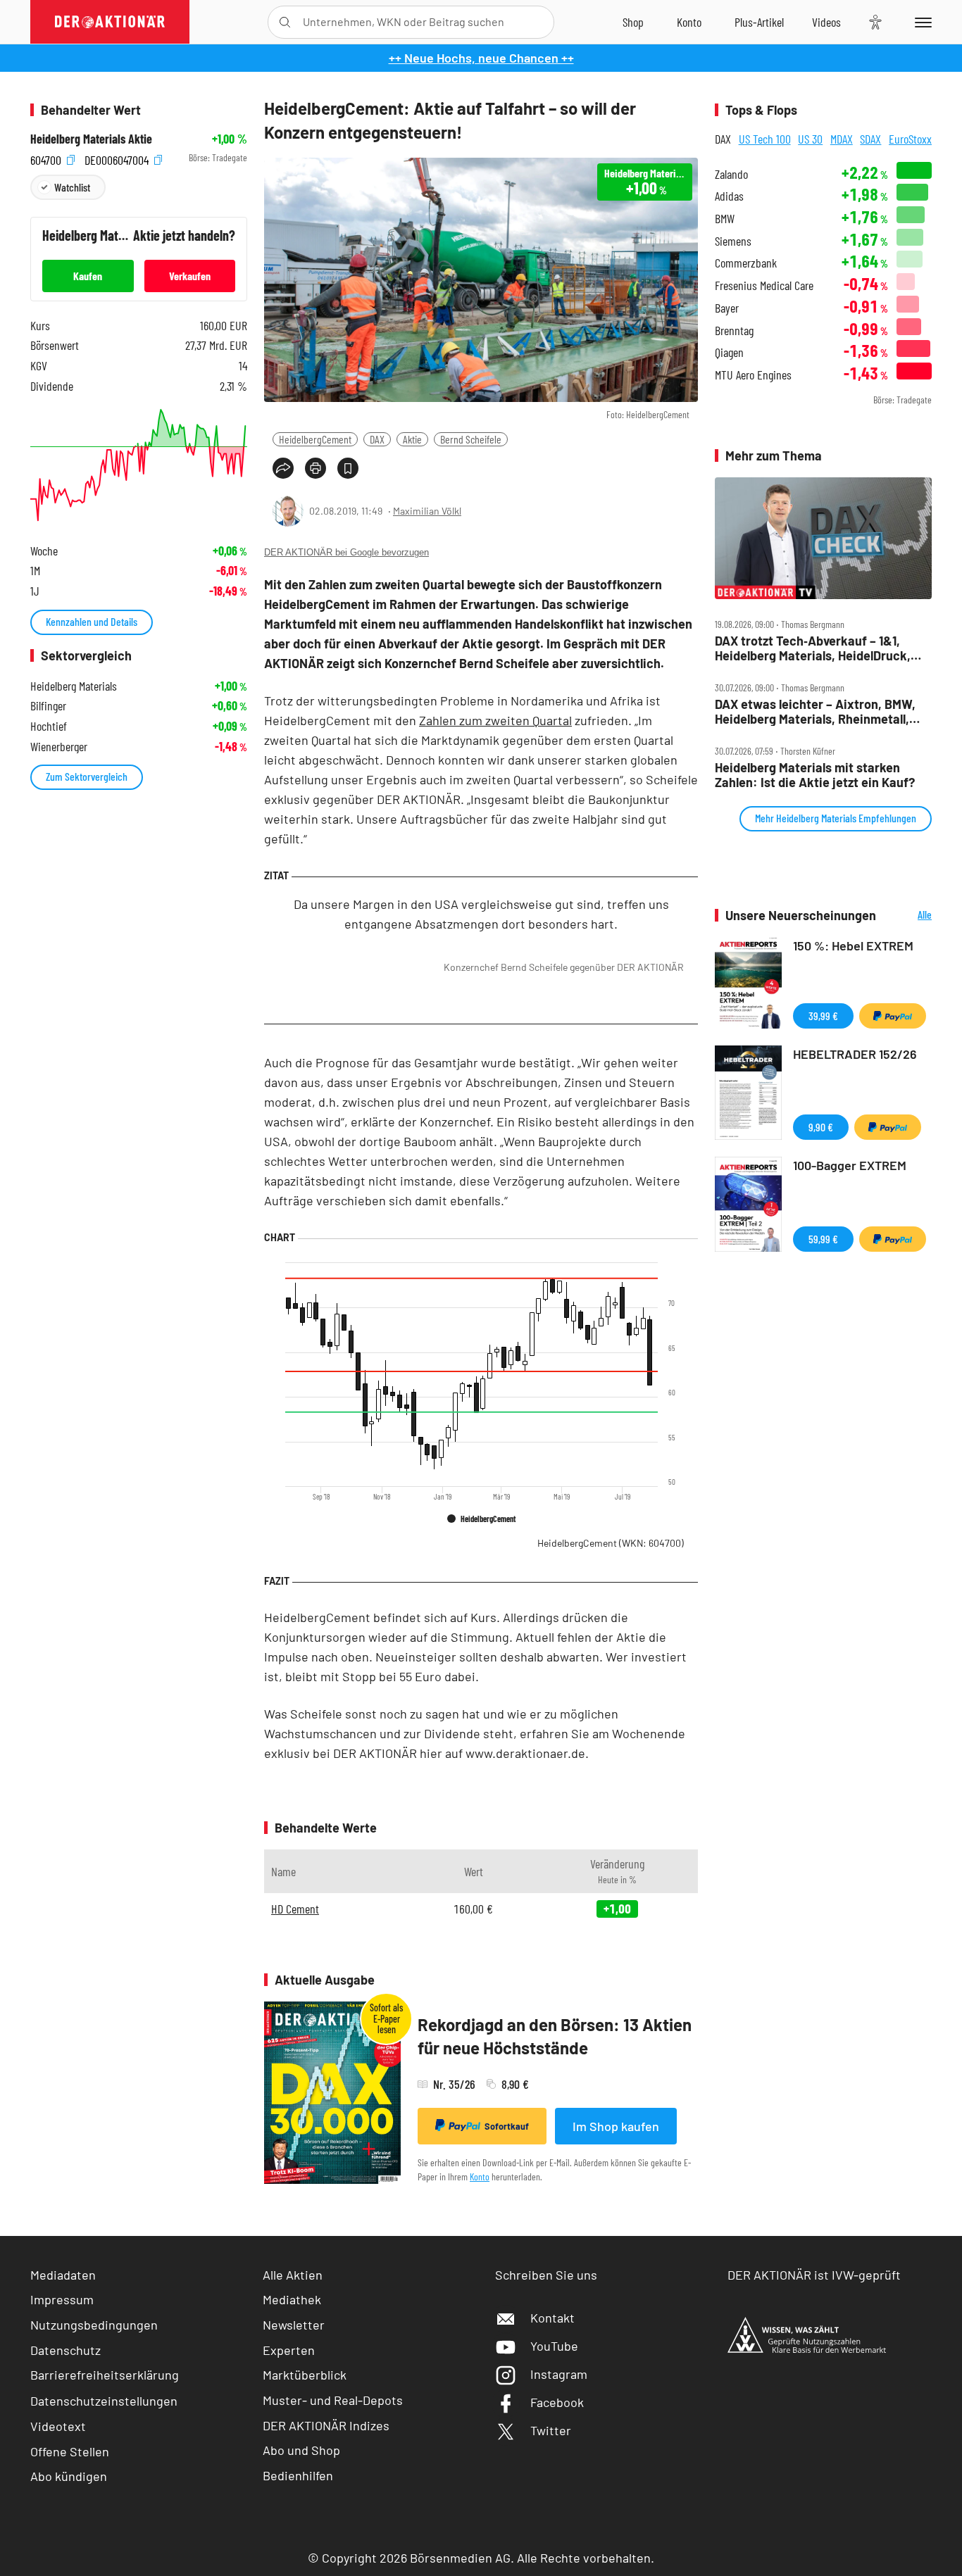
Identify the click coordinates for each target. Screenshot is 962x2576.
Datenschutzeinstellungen (104, 2401)
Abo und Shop (301, 2450)
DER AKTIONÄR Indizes (326, 2425)
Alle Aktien (293, 2275)
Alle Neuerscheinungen (907, 916)
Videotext (58, 2426)
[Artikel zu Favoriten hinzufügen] (348, 468)
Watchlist (72, 187)
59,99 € (823, 1239)
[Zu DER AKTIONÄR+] (759, 22)
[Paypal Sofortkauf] (893, 1016)
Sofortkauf (507, 2126)
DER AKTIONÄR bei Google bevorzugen (346, 552)
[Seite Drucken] (316, 468)
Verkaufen (190, 276)
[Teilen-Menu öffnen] (283, 468)
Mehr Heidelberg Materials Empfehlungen (836, 818)
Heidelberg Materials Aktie (91, 139)
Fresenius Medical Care (764, 285)
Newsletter (294, 2325)
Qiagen (729, 352)
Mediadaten (63, 2275)
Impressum (62, 2299)
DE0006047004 (118, 158)
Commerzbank (746, 263)
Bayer (727, 308)
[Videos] (826, 22)
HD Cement (295, 1909)
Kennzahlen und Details (92, 621)
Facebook (557, 2402)
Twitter (551, 2430)
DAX (377, 439)
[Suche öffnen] (285, 22)
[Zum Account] (689, 22)
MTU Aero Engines (753, 375)
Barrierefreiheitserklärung (105, 2375)
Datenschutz (65, 2350)
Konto (480, 2176)
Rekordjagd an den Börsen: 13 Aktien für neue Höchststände (555, 2036)
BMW (725, 219)
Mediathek (292, 2299)
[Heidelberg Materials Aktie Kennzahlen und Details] (139, 465)
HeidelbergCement (315, 439)
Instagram (559, 2374)
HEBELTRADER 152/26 (855, 1054)
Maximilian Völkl (427, 511)
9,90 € (821, 1127)
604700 (47, 158)
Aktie (412, 439)
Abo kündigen (69, 2476)
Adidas (729, 196)
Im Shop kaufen (616, 2126)
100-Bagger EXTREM (850, 1165)
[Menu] (921, 22)
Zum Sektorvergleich (87, 776)
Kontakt (552, 2318)
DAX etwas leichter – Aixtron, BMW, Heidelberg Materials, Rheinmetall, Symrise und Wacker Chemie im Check (815, 711)
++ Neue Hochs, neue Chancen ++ (481, 58)
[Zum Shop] (633, 22)
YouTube (554, 2346)
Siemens (733, 241)
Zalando (731, 174)
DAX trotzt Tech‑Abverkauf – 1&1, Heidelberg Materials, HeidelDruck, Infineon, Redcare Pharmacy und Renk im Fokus (813, 648)
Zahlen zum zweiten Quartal (495, 720)
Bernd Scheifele (471, 439)
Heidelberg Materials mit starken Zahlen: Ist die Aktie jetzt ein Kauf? (815, 775)
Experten (289, 2350)
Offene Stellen (70, 2451)
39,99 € (823, 1016)
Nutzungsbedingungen (94, 2325)
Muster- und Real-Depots (333, 2400)
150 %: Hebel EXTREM (853, 945)
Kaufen (88, 276)
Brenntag (734, 331)
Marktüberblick (305, 2375)
